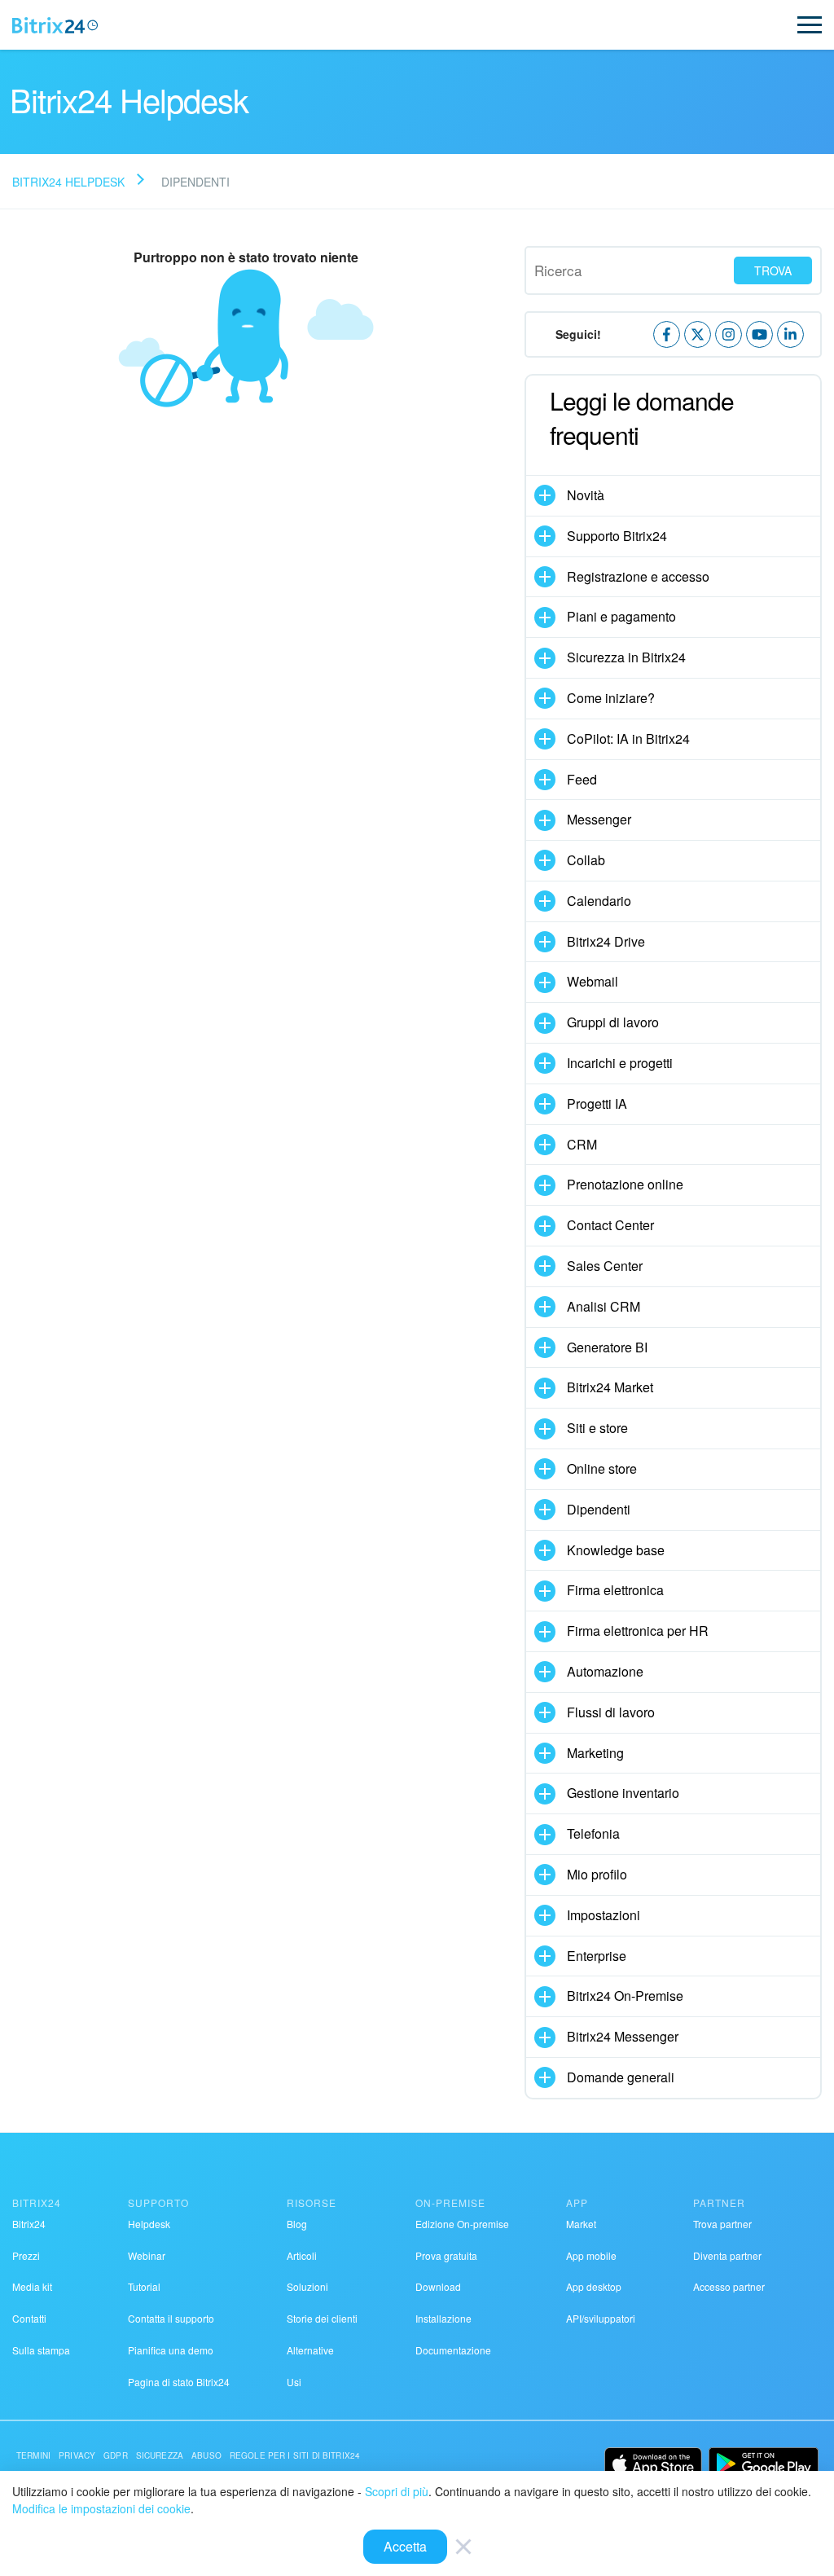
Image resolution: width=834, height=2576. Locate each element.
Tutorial (144, 2286)
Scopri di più (397, 2491)
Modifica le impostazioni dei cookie (101, 2508)
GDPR (116, 2455)
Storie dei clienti (322, 2318)
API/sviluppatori (601, 2318)
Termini (33, 2455)
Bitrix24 (29, 2224)
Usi (294, 2382)
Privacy (77, 2455)
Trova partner (722, 2224)
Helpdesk (149, 2224)
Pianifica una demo (171, 2350)
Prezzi (26, 2255)
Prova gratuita (446, 2255)
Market (581, 2224)
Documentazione (453, 2350)
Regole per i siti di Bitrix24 (295, 2455)
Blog (297, 2224)
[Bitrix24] (55, 25)
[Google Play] (764, 2464)
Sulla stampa (41, 2350)
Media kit (32, 2286)
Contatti (29, 2318)
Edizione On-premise (462, 2224)
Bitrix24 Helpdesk (68, 182)
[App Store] (653, 2464)
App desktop (594, 2286)
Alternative (310, 2350)
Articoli (302, 2255)
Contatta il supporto (171, 2318)
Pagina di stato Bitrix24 (179, 2382)
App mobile (591, 2255)
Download (438, 2286)
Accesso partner (729, 2286)
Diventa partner (727, 2255)
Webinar (147, 2255)
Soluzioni (307, 2286)
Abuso (206, 2455)
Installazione (443, 2318)
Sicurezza (160, 2455)
